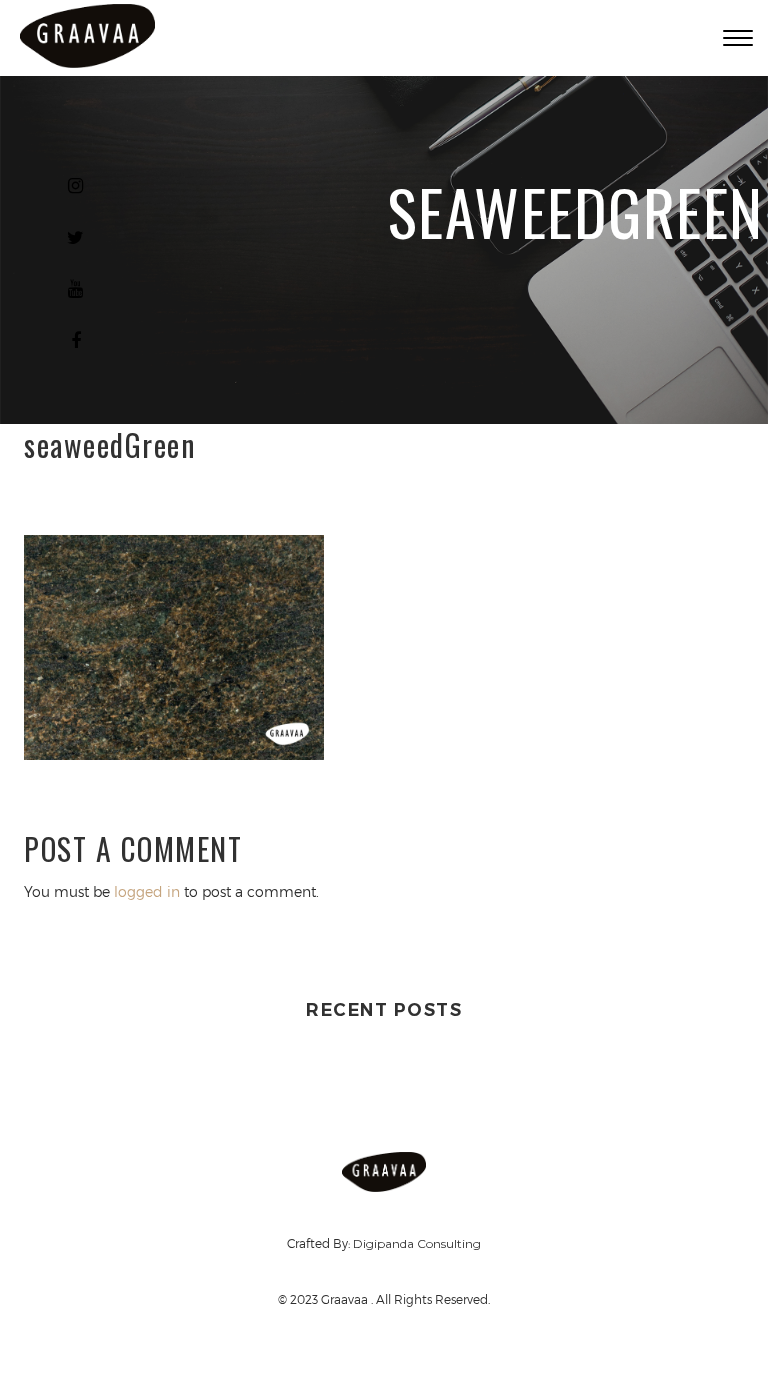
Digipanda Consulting (417, 1243)
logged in (147, 891)
